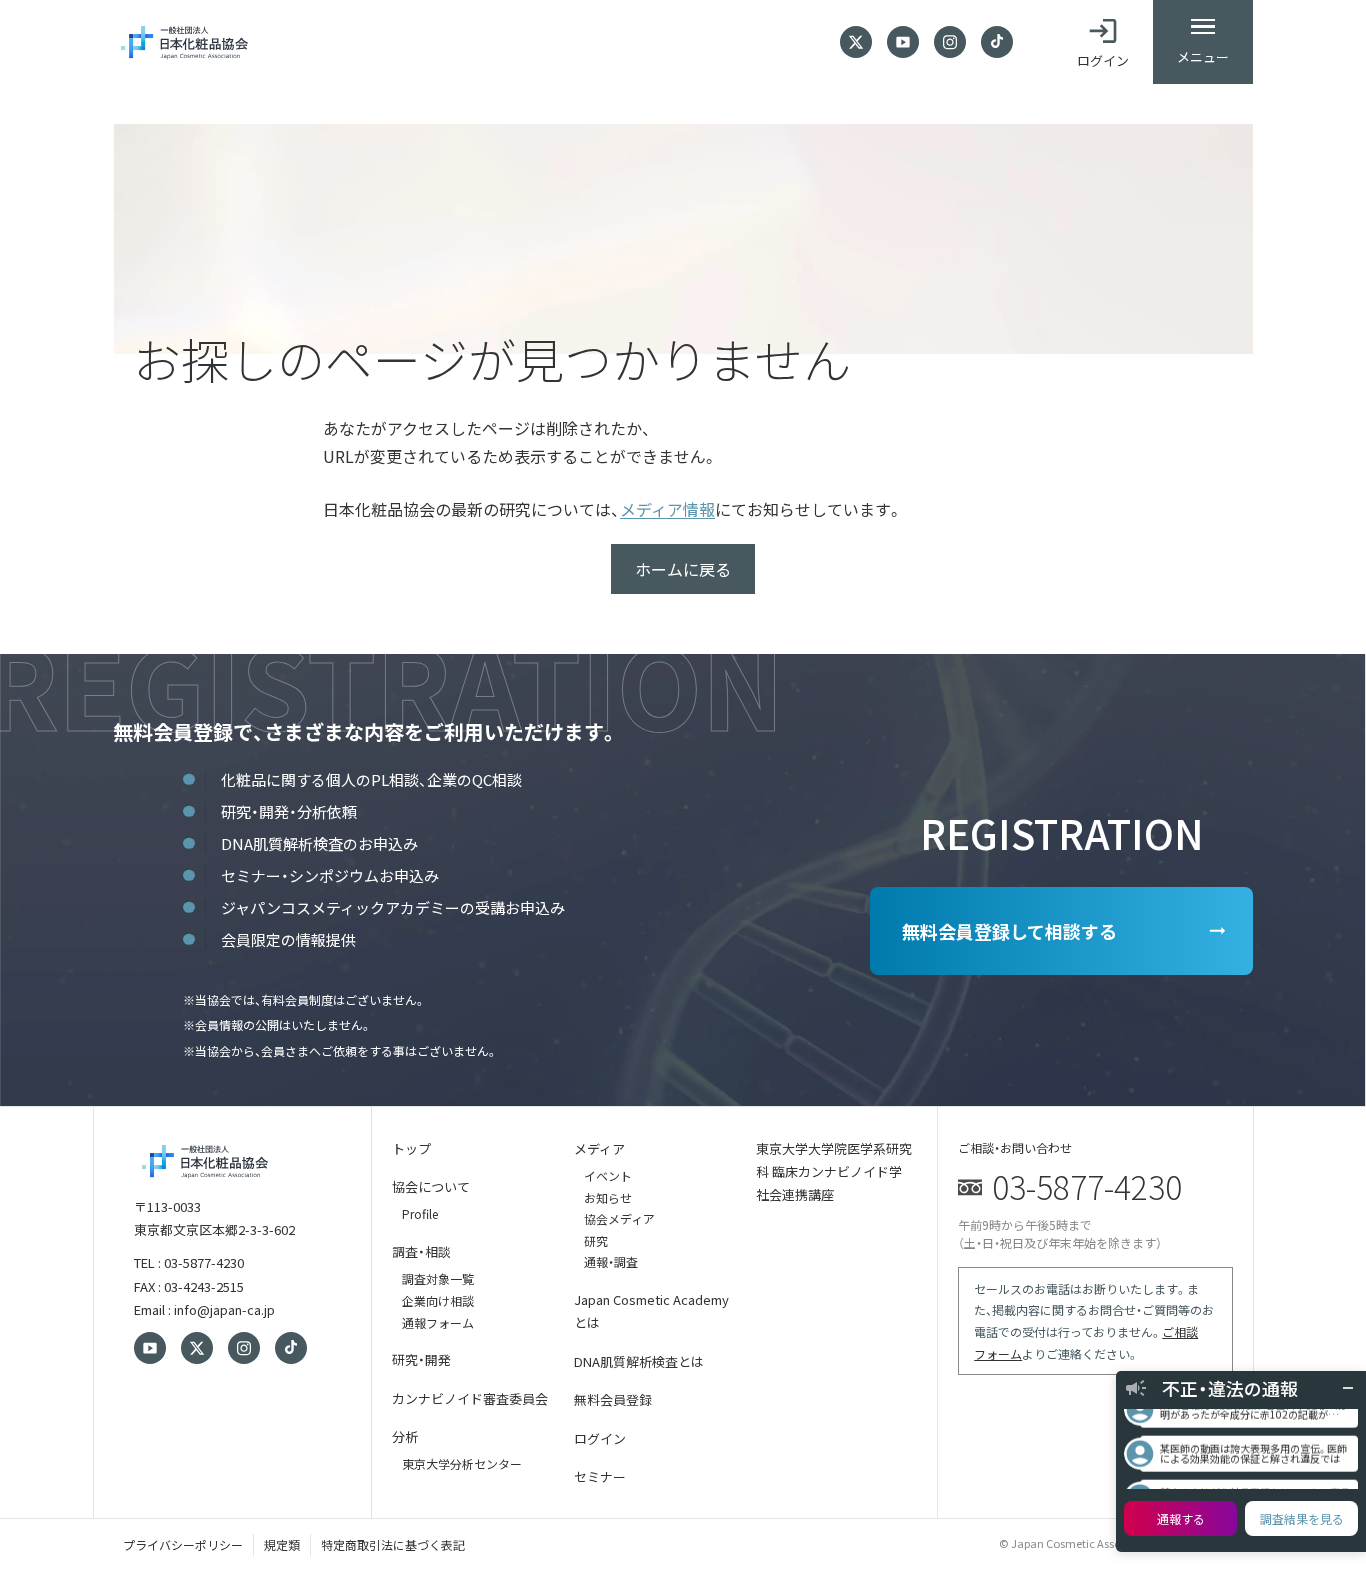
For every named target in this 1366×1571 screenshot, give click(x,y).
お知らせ (608, 1197)
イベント (608, 1175)
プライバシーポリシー (183, 1544)
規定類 (282, 1544)
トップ (411, 1148)
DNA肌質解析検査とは (639, 1361)
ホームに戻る (683, 569)
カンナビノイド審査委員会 (470, 1398)
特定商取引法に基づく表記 (393, 1544)
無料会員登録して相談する (1009, 931)
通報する (1181, 1518)
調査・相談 (421, 1251)
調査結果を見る (1302, 1518)
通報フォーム (438, 1322)
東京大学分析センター (462, 1463)
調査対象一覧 (438, 1278)
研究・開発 (421, 1359)
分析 (405, 1436)
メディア (599, 1148)
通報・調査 (611, 1261)
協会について (431, 1186)
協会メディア (619, 1218)
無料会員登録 (613, 1399)
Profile (420, 1213)
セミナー (600, 1476)
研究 (596, 1240)
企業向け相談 (438, 1300)
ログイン (600, 1438)
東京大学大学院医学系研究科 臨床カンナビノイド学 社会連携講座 (834, 1172)
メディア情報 (667, 509)
